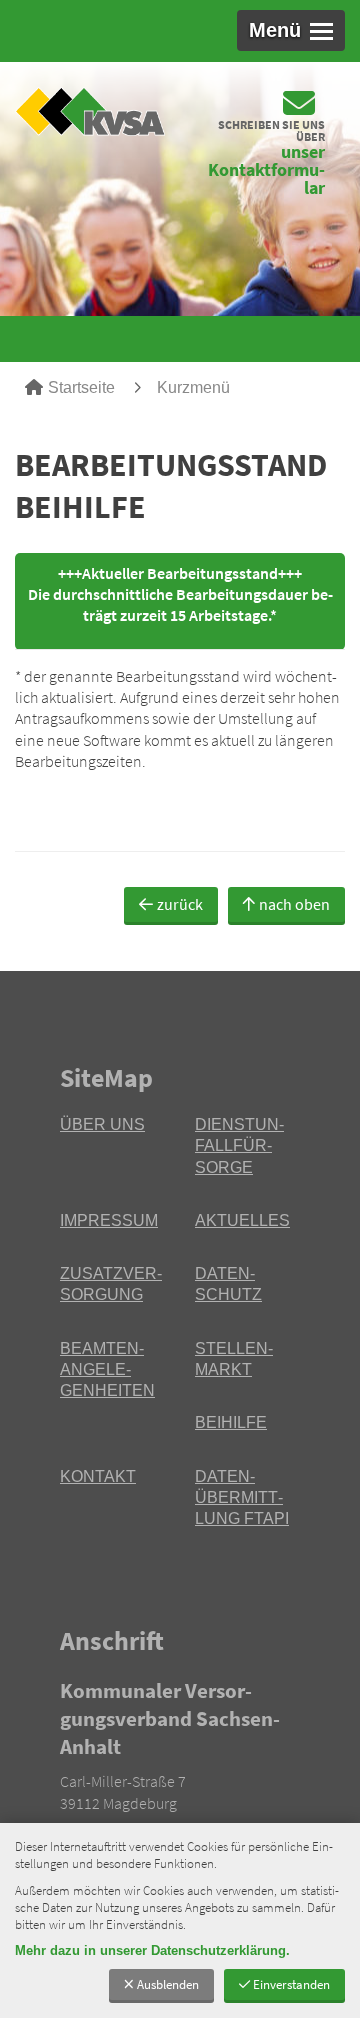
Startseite (81, 387)
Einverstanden (291, 1984)
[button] (291, 30)
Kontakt (98, 1476)
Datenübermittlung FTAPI (242, 1498)
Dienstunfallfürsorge (239, 1146)
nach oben (294, 904)
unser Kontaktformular (266, 169)
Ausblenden (168, 1984)
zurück (180, 904)
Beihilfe (231, 1422)
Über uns (102, 1124)
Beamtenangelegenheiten (107, 1370)
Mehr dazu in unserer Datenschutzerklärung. (152, 1950)
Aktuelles (242, 1220)
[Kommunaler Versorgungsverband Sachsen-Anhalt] (180, 1773)
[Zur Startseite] (90, 112)
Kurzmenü (193, 387)
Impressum (109, 1220)
